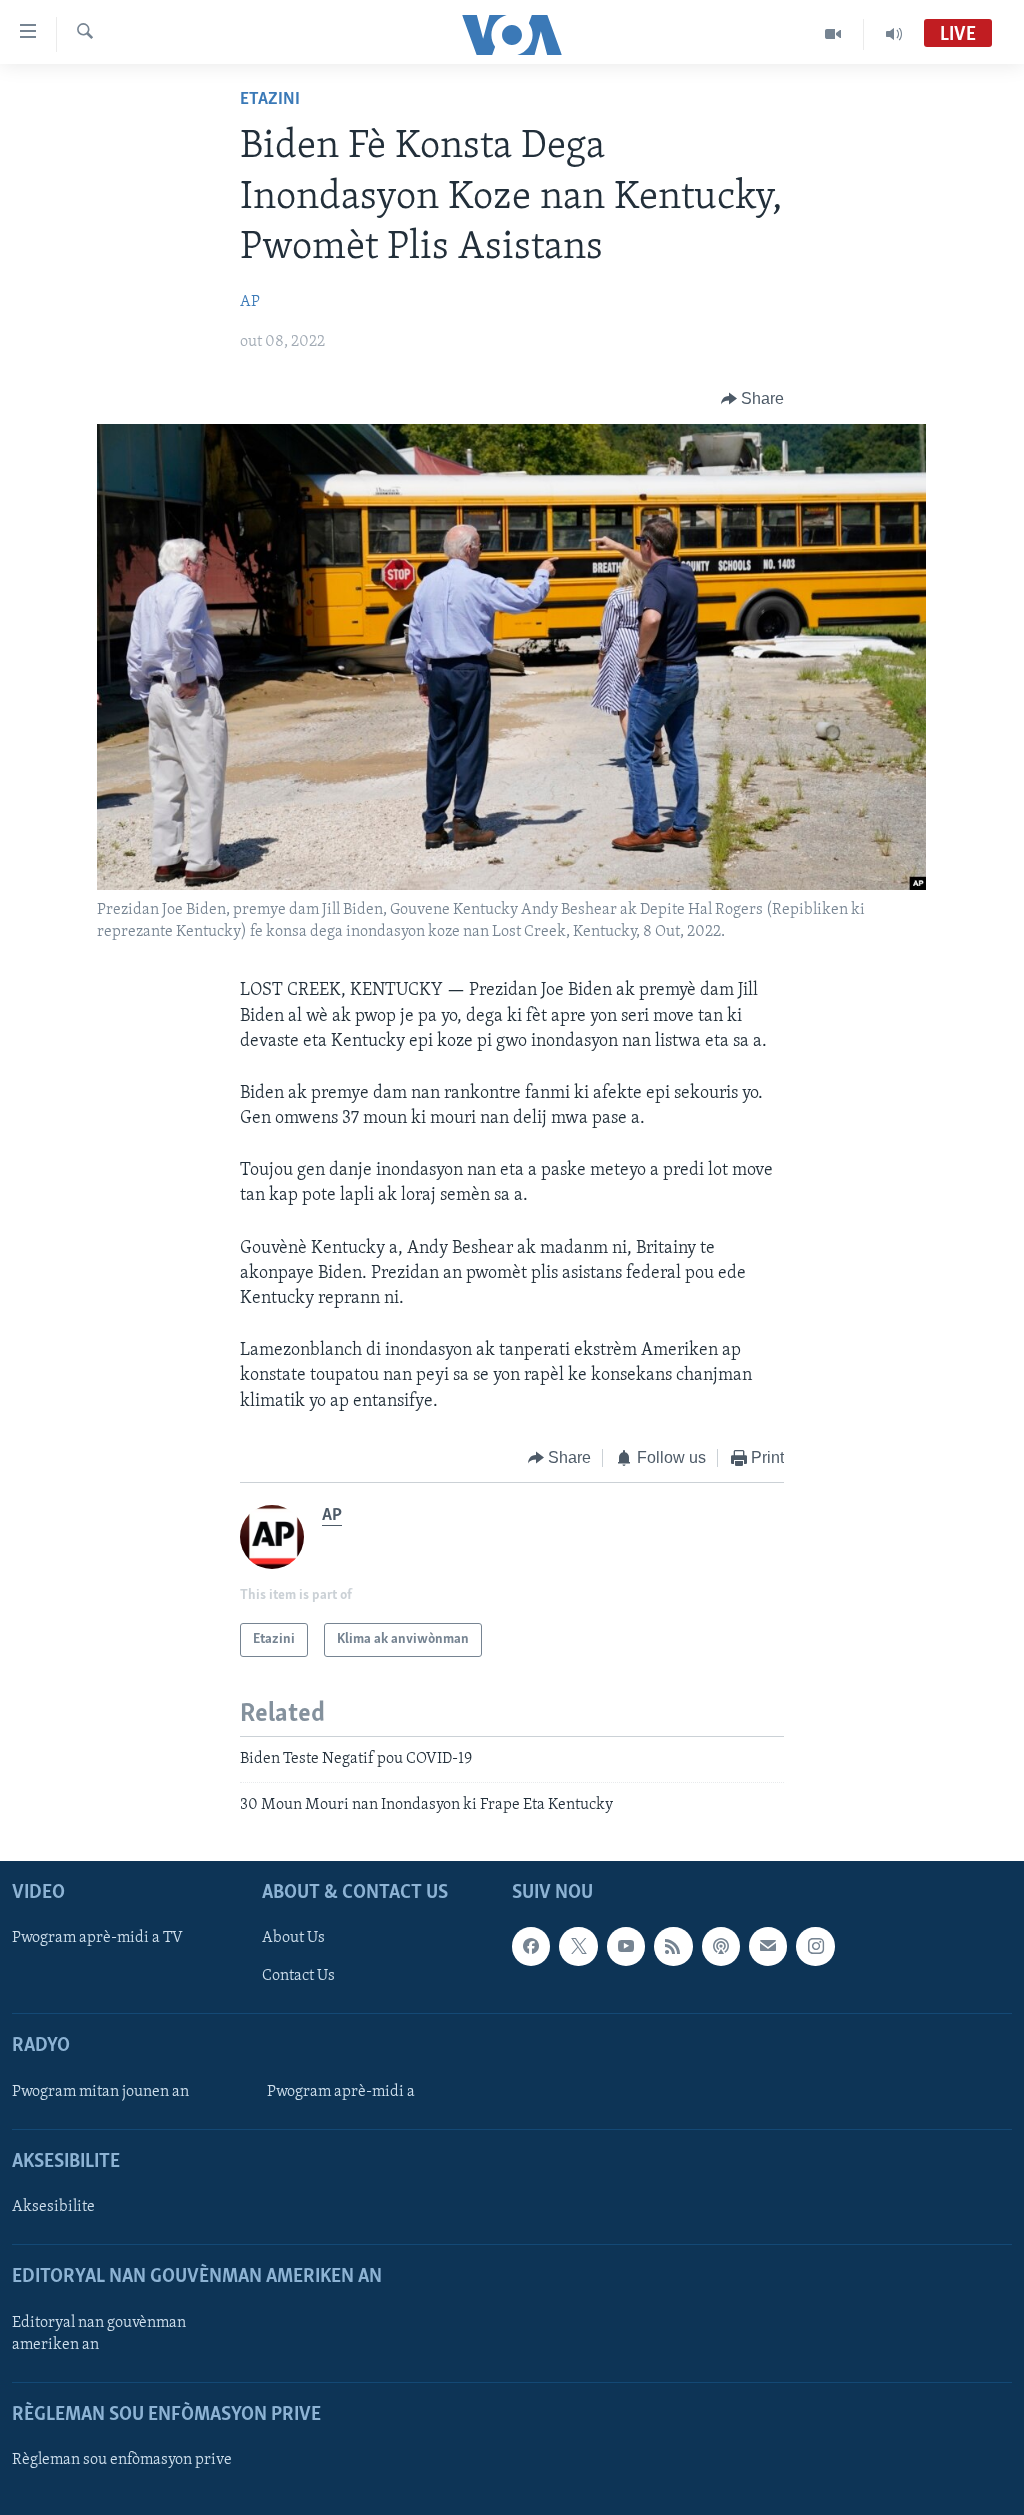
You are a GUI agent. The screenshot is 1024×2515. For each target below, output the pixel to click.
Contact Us (298, 1976)
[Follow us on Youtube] (626, 1946)
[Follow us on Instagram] (815, 1946)
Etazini (270, 100)
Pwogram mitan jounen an (100, 2092)
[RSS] (673, 1946)
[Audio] (894, 34)
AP (250, 302)
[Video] (833, 34)
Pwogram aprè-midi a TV (97, 1938)
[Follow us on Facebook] (531, 1946)
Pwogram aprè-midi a (341, 2092)
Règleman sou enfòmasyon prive (122, 2460)
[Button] (753, 399)
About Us (293, 1938)
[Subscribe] (768, 1946)
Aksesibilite (53, 2207)
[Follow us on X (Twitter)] (578, 1946)
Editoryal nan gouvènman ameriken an (99, 2334)
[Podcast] (721, 1946)
